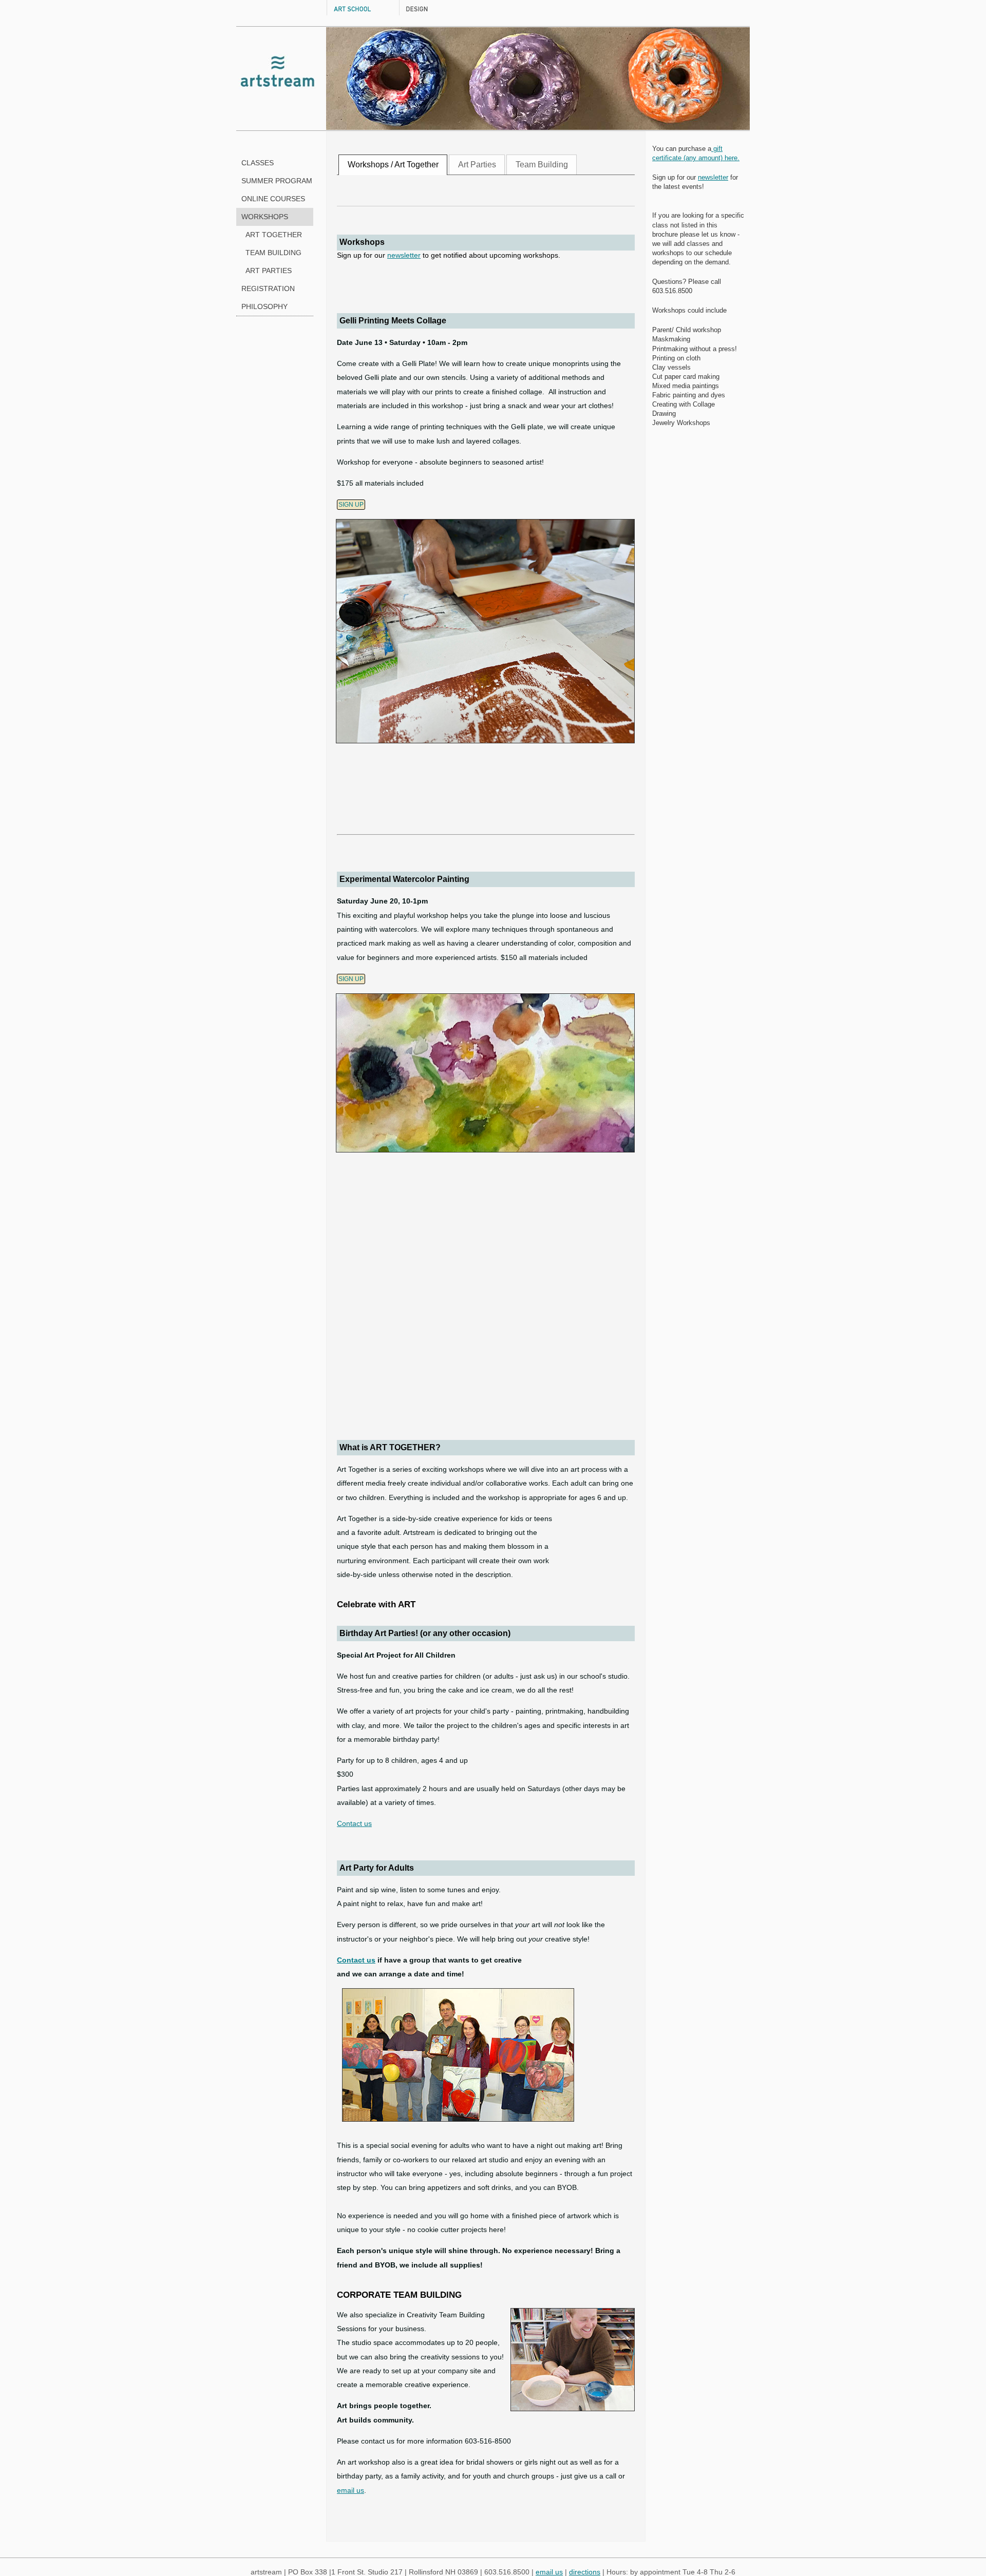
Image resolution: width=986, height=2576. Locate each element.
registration (268, 289)
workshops (265, 217)
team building (271, 253)
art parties (267, 271)
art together (272, 235)
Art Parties (477, 164)
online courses (273, 199)
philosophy (264, 307)
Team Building (542, 164)
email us (350, 2491)
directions (585, 2572)
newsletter (404, 255)
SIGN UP (351, 505)
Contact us (354, 1824)
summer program (277, 181)
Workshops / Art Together (393, 164)
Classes (258, 163)
